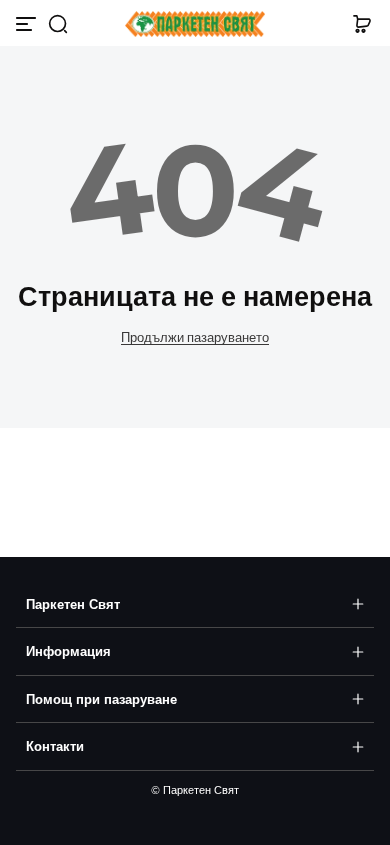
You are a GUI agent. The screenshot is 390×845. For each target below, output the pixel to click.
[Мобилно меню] (28, 24)
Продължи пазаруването (195, 337)
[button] (58, 24)
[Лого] (195, 24)
